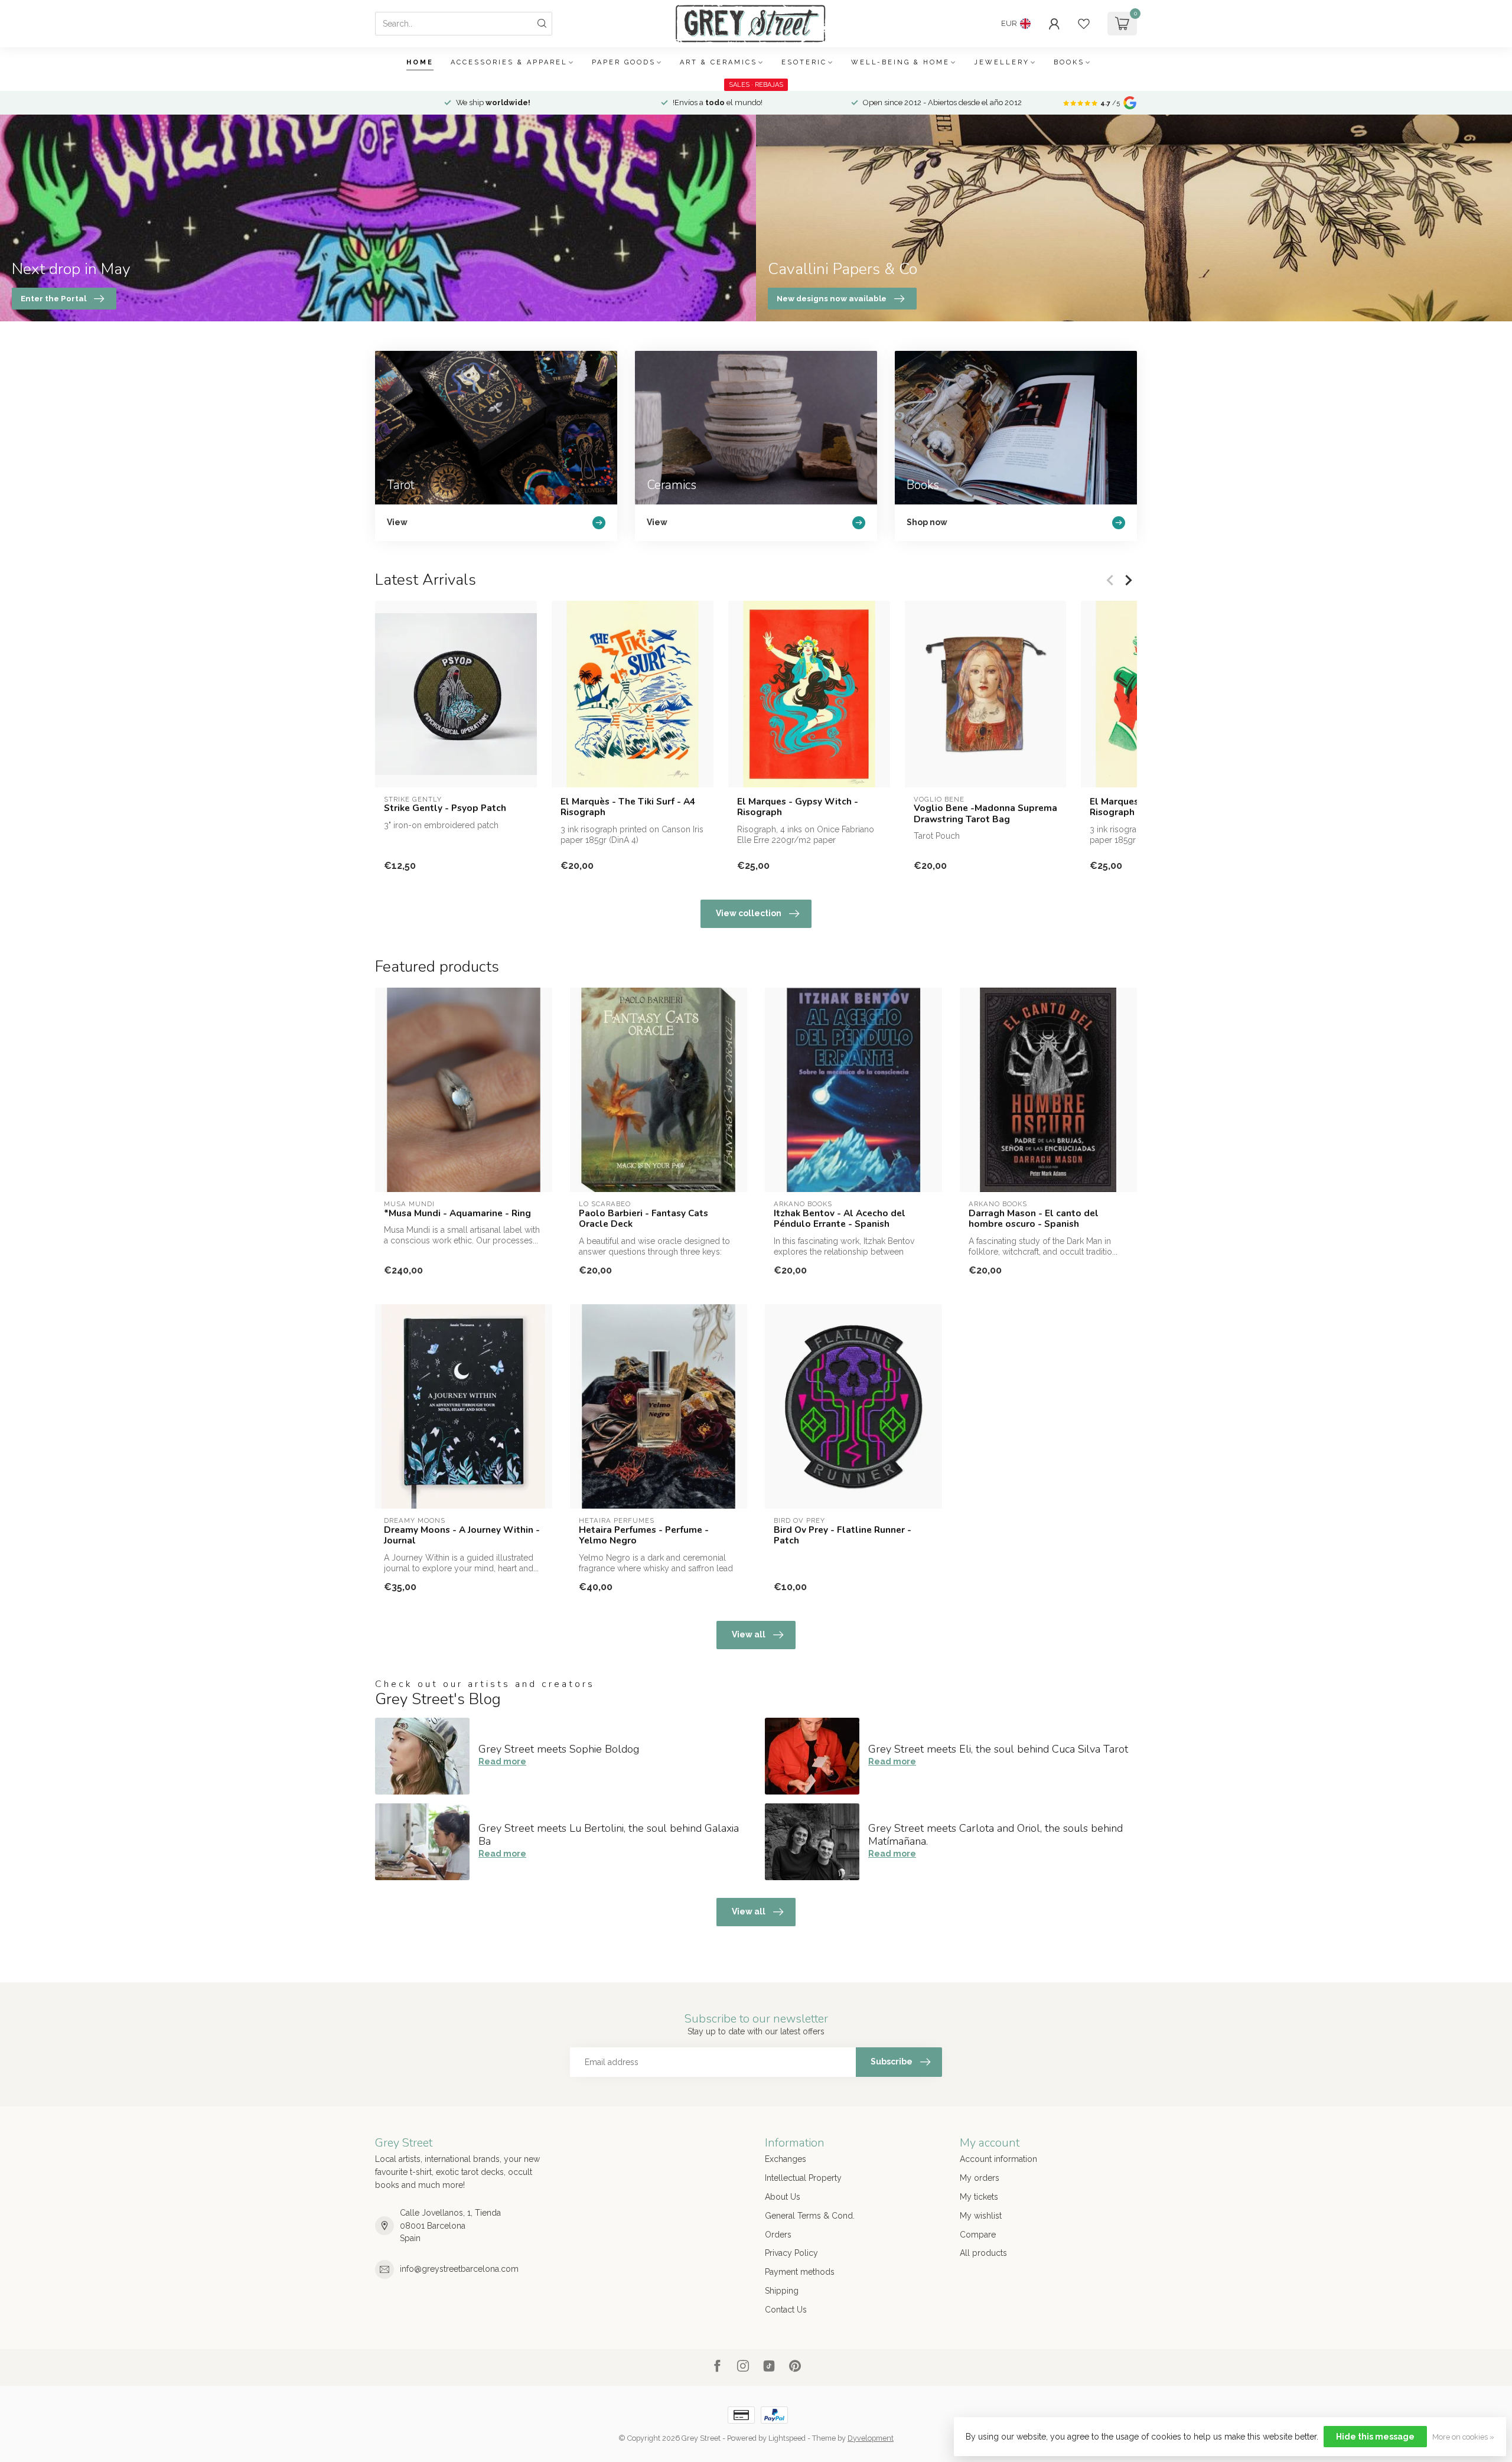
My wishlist (981, 2216)
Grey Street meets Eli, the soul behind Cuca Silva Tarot (998, 1749)
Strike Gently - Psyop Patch (445, 808)
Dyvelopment (871, 2438)
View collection (749, 913)
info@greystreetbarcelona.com (459, 2269)
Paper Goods (624, 62)
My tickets (979, 2197)
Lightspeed (787, 2438)
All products (983, 2253)
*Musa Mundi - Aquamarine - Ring (457, 1213)
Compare (978, 2235)
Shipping (782, 2291)
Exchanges (786, 2159)
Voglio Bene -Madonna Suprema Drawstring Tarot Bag (985, 814)
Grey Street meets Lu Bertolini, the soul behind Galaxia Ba (609, 1835)
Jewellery (1002, 62)
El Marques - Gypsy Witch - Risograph (798, 807)
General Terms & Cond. (810, 2216)
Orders (778, 2235)
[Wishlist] (1084, 24)
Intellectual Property (803, 2178)
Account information (998, 2159)
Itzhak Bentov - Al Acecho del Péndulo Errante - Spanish (840, 1219)
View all (749, 1634)
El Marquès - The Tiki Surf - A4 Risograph (628, 807)
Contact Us (786, 2310)
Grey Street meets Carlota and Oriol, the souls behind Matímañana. (995, 1835)
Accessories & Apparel (509, 62)
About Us (783, 2197)
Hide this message (1375, 2437)
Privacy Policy (791, 2253)
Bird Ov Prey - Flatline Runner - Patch (843, 1536)
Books (1069, 62)
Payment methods (800, 2272)
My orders (980, 2178)
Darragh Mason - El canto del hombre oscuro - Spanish (1034, 1219)
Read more (502, 1761)
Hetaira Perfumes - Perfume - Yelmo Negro (644, 1536)
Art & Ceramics (718, 62)
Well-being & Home (900, 62)
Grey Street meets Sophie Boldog (559, 1749)
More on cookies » (1463, 2437)
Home (420, 62)
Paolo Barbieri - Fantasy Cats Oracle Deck (643, 1219)
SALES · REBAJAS (756, 85)
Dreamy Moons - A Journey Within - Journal (462, 1536)
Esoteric (804, 62)
